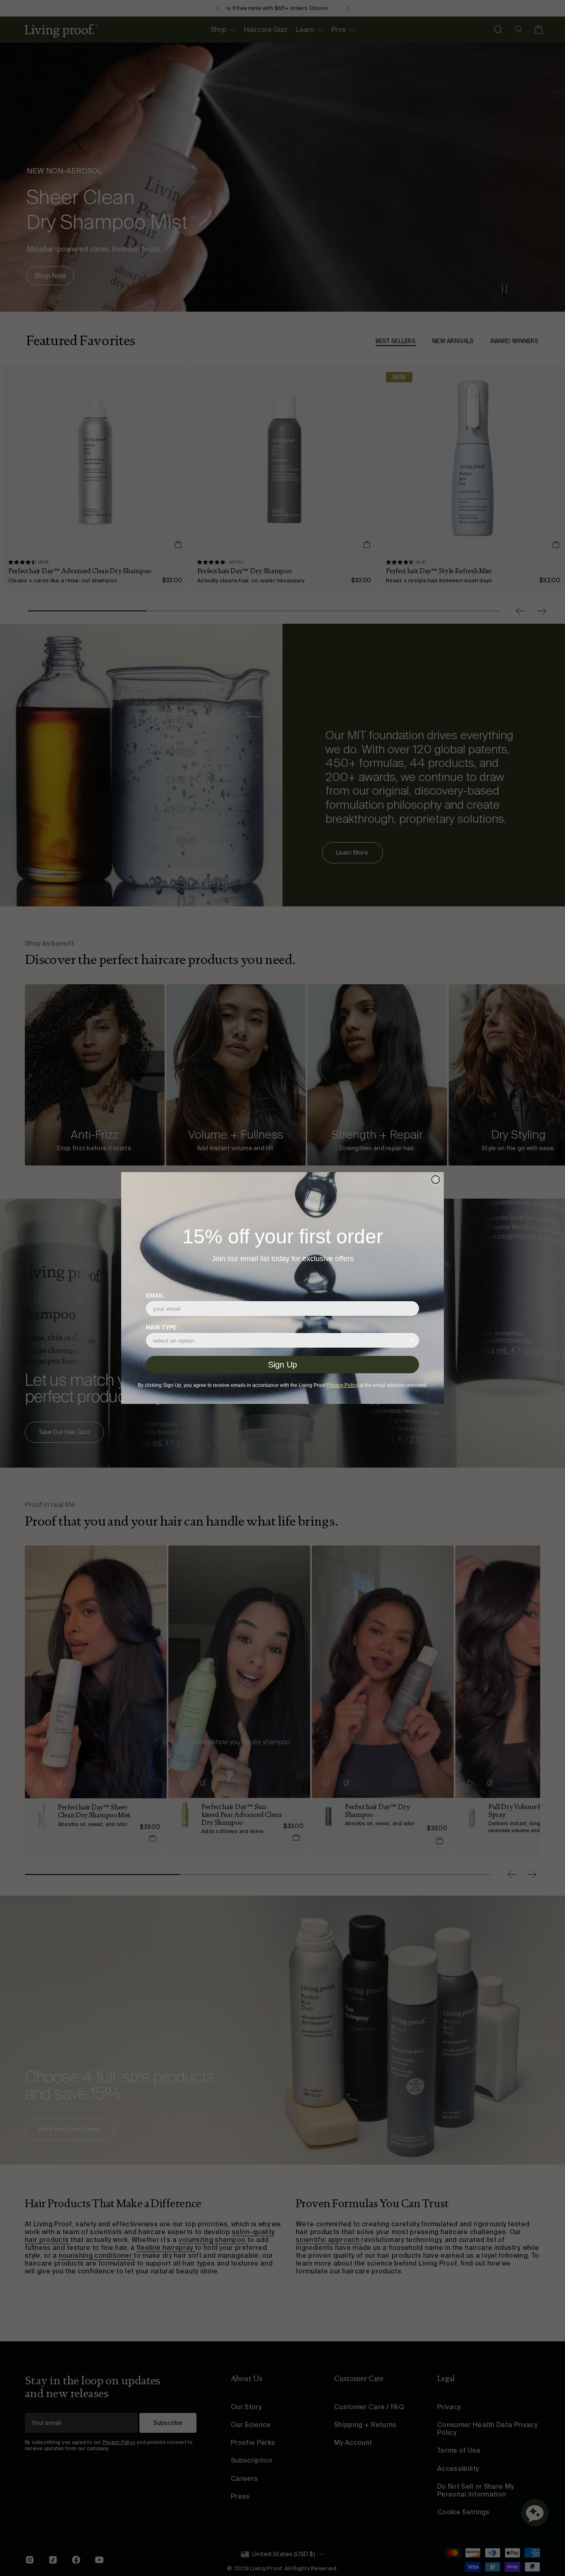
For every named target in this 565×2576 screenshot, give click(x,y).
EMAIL (155, 1295)
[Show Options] (411, 1340)
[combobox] (280, 1340)
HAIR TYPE (161, 1327)
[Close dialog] (436, 1180)
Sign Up (282, 1365)
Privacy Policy (342, 1385)
